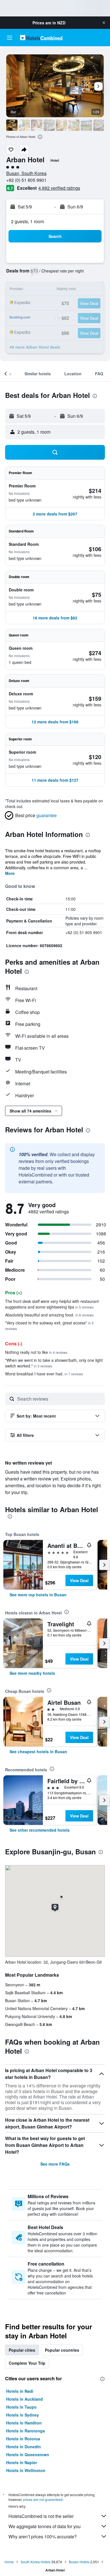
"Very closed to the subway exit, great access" (49, 1325)
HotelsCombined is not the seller (41, 2516)
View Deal (79, 1580)
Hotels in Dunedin (24, 2447)
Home (9, 2562)
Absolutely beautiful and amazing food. (49, 1315)
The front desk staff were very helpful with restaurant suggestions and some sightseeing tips (52, 1304)
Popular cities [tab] (22, 2350)
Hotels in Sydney (23, 2415)
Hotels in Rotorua (23, 2439)
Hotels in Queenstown (28, 2454)
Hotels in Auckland (25, 2399)
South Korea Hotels (36, 2562)
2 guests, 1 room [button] (27, 221)
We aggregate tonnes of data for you (45, 2526)
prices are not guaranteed (43, 2499)
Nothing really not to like (36, 1352)
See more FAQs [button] (55, 2164)
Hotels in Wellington (26, 2470)
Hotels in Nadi (20, 2391)
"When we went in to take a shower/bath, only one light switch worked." (54, 1363)
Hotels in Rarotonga (26, 2431)
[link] (38, 1595)
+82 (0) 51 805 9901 (26, 180)
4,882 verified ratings (59, 188)
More (10, 873)
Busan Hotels (79, 2562)
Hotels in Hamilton (24, 2423)
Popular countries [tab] (62, 2350)
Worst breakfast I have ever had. (44, 1374)
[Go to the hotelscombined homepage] (41, 38)
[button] (104, 23)
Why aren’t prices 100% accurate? (43, 2536)
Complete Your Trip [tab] (27, 2363)
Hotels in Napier (22, 2462)
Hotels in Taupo (21, 2407)
